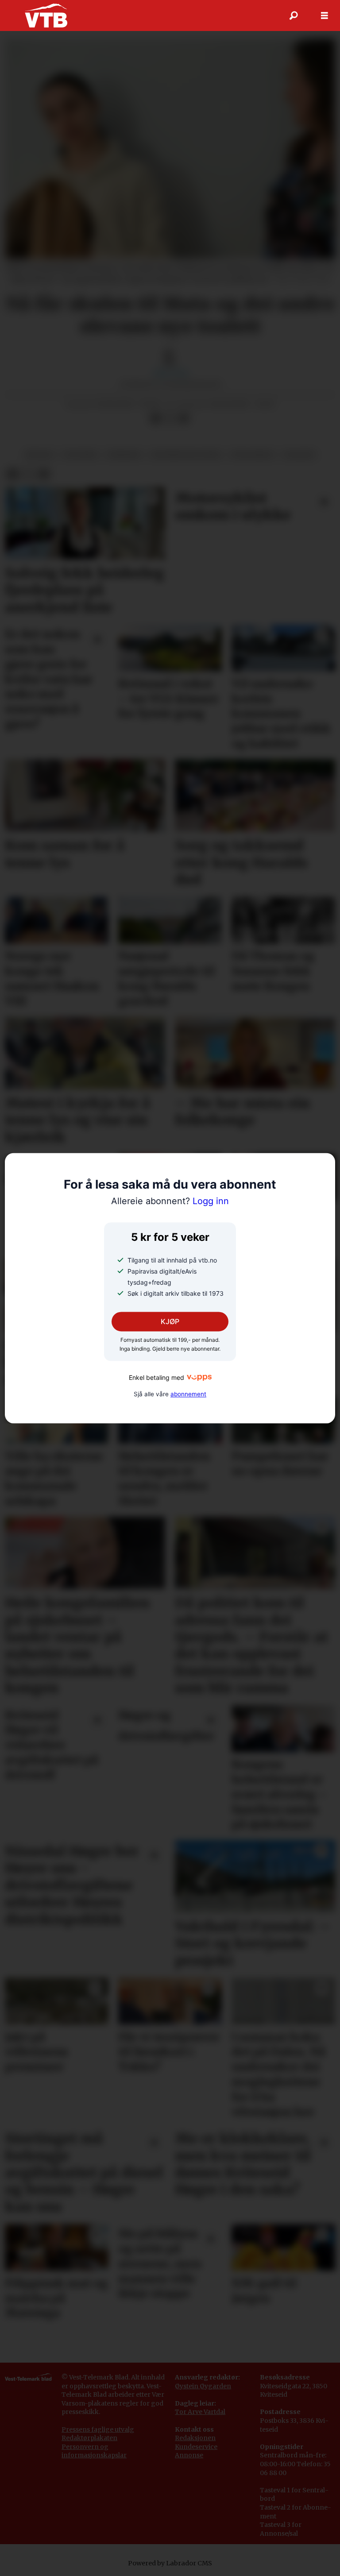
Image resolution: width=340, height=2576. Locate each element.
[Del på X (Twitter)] (170, 418)
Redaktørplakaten (89, 2438)
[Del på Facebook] (155, 418)
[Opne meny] (325, 16)
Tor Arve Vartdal (200, 2412)
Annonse (189, 2455)
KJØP (170, 1321)
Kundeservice (196, 2447)
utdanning (253, 455)
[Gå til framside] (46, 15)
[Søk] (294, 15)
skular (39, 455)
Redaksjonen (195, 2438)
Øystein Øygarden (203, 2386)
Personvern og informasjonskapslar (94, 2451)
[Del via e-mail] (184, 418)
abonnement (188, 1394)
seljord (299, 455)
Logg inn (170, 1201)
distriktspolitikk (186, 455)
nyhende (124, 455)
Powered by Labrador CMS (170, 2563)
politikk (80, 455)
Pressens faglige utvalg (98, 2429)
